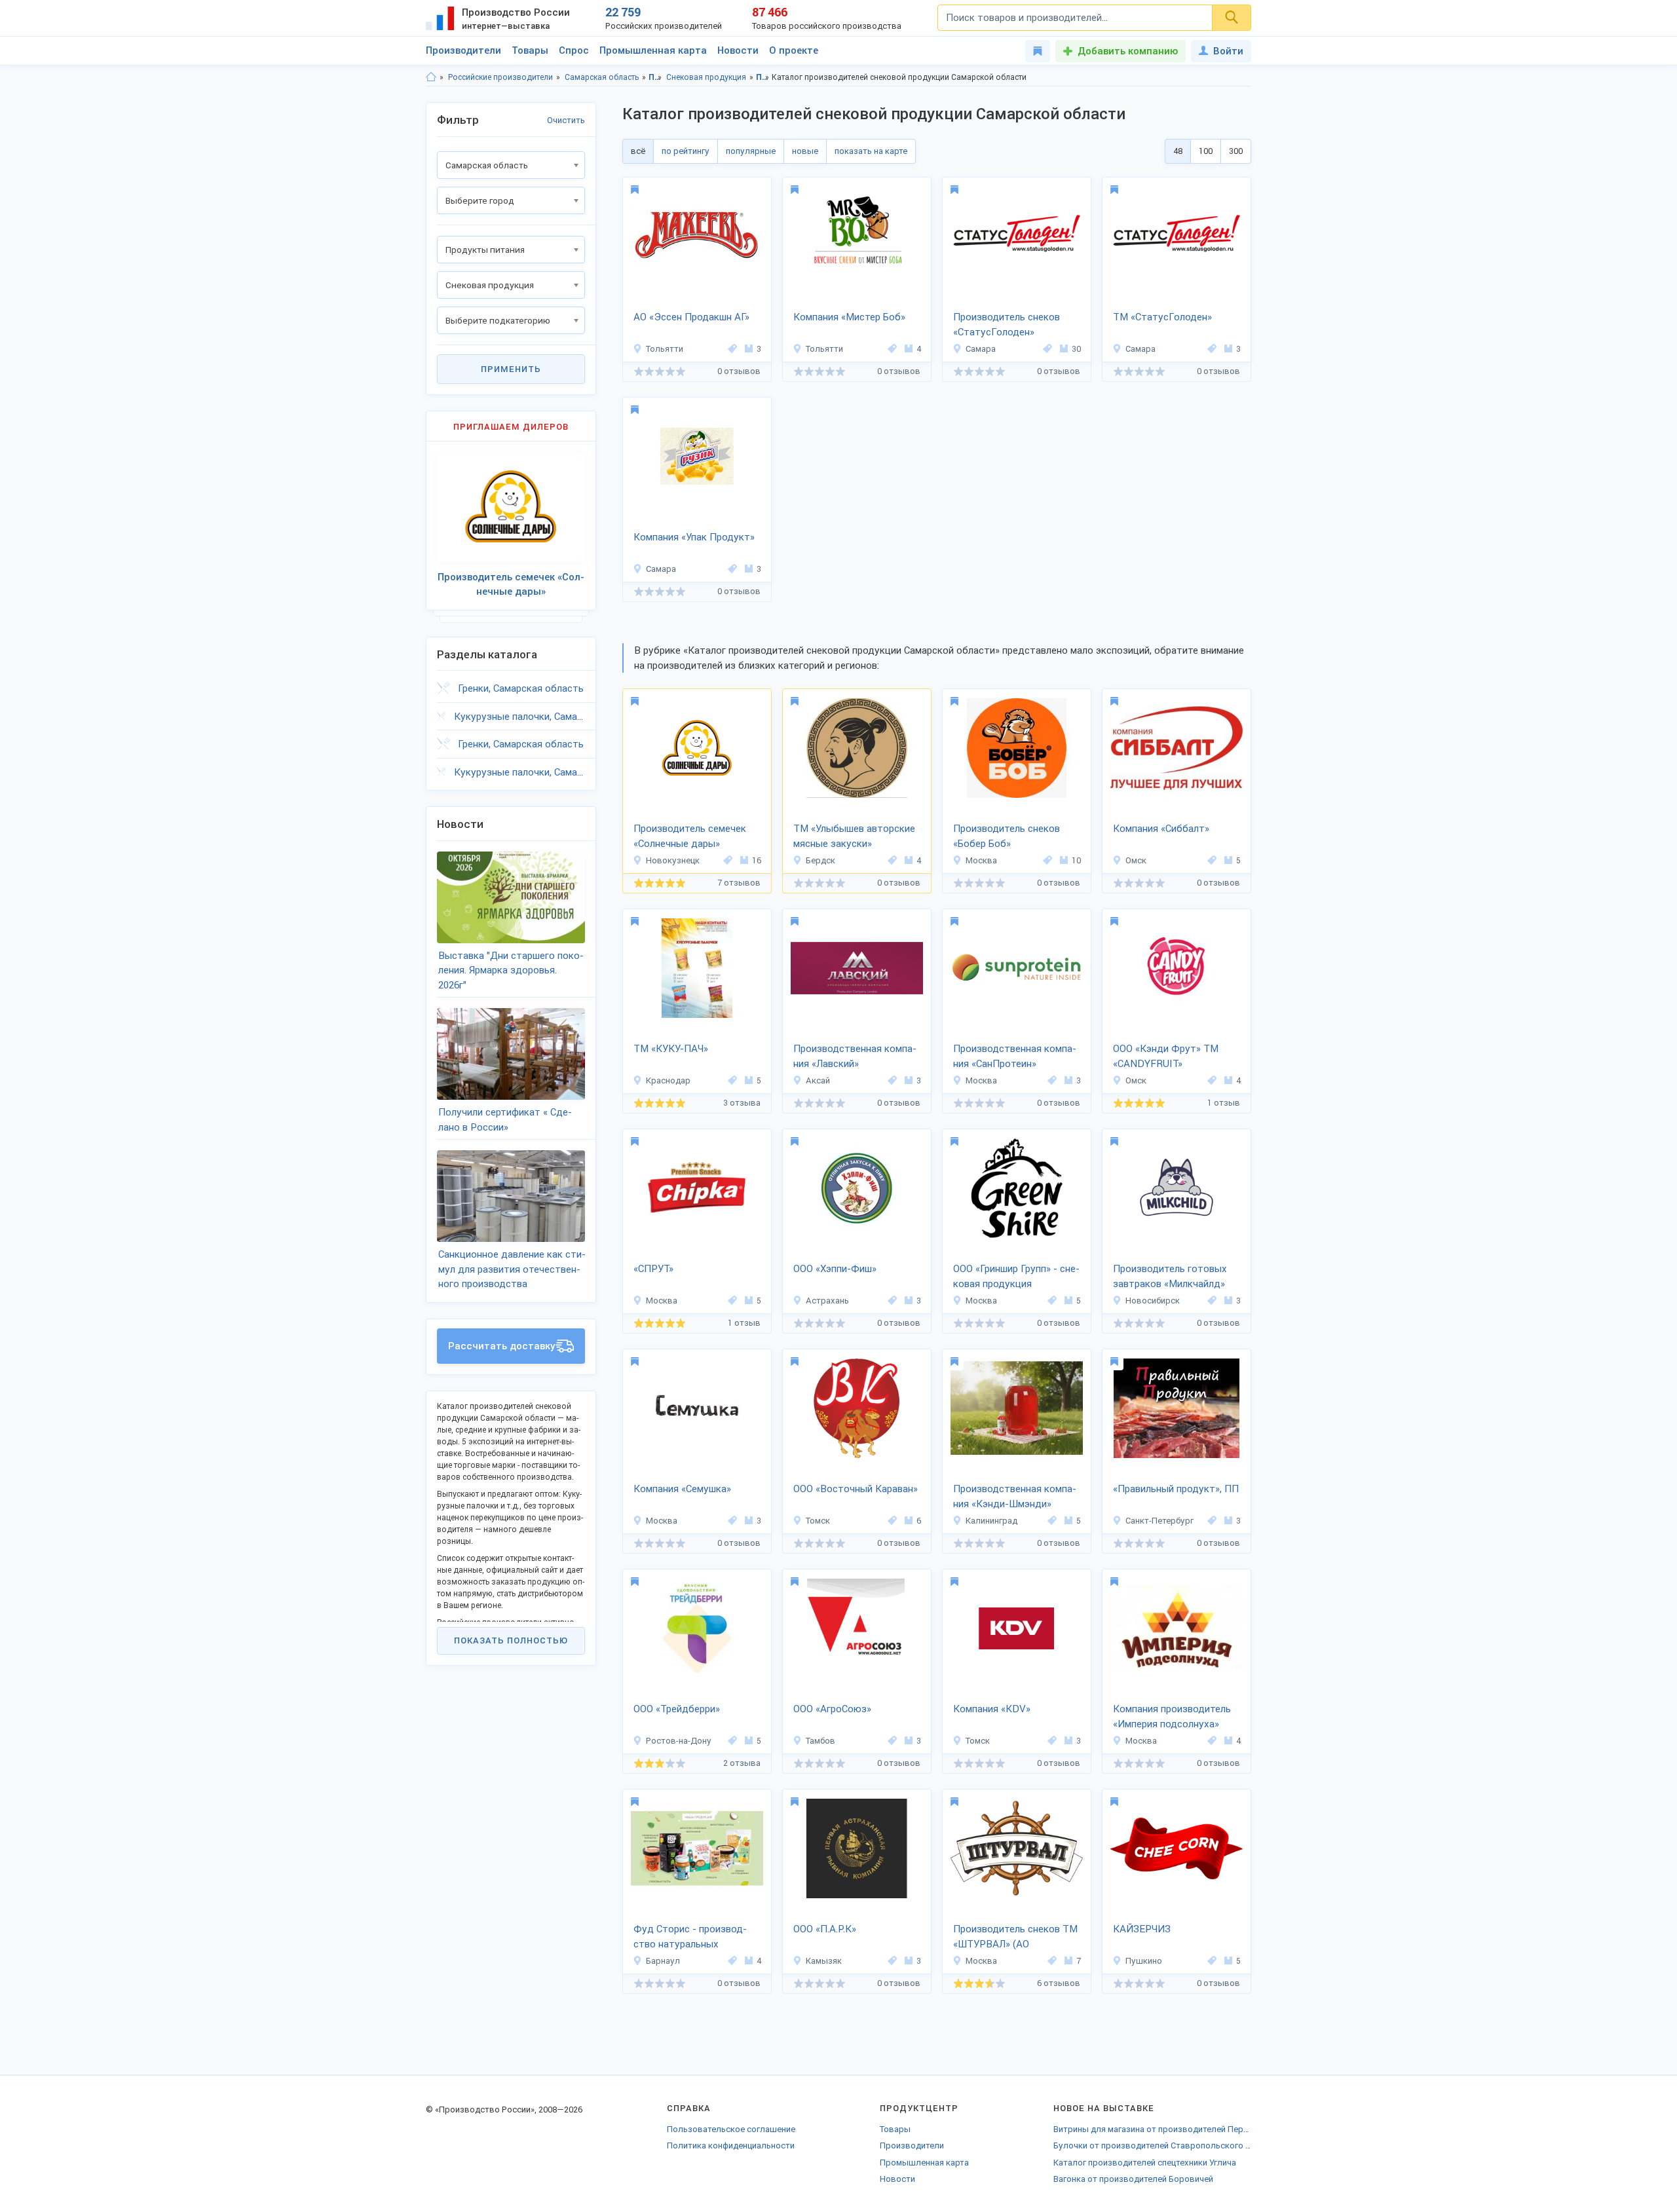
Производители (463, 50)
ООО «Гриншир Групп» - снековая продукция (1016, 1276)
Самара (981, 349)
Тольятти (665, 349)
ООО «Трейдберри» (677, 1709)
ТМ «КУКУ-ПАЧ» (671, 1049)
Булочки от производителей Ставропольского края (1152, 2146)
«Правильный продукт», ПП (1176, 1489)
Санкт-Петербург (1159, 1521)
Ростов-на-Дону (679, 1741)
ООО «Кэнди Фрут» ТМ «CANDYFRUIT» (1166, 1056)
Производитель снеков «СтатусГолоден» (1007, 325)
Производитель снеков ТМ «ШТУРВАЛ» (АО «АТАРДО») (1015, 1938)
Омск (1136, 860)
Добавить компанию (1128, 51)
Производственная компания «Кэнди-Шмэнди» (1015, 1496)
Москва (981, 860)
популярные (751, 151)
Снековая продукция (706, 77)
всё (638, 151)
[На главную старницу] (431, 77)
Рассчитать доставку (502, 1346)
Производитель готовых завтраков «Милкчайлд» (1170, 1276)
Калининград (991, 1521)
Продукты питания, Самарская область (763, 77)
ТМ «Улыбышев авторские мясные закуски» (854, 836)
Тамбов (820, 1741)
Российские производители (500, 77)
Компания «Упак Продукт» (694, 537)
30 (1076, 349)
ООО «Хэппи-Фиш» (835, 1269)
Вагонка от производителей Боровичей (1133, 2179)
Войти (1228, 51)
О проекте (794, 50)
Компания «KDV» (992, 1709)
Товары (530, 50)
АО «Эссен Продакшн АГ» (691, 317)
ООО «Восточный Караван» (856, 1489)
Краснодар (668, 1080)
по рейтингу (686, 151)
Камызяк (824, 1961)
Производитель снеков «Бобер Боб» (1007, 836)
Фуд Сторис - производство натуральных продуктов (690, 1938)
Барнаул (663, 1961)
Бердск (820, 860)
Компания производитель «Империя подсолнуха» (1172, 1716)
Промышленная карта (653, 50)
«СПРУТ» (653, 1269)
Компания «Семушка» (682, 1489)
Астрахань (827, 1301)
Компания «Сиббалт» (1161, 829)
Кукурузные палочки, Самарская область (519, 717)
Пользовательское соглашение (731, 2129)
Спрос (574, 50)
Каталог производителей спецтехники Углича (1145, 2163)
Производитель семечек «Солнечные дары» (690, 836)
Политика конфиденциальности (731, 2146)
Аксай (818, 1080)
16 (757, 860)
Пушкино (1144, 1961)
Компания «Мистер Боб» (849, 317)
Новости (738, 50)
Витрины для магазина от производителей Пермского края (1152, 2129)
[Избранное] (1038, 51)
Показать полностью (511, 1640)
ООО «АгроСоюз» (832, 1709)
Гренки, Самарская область (521, 688)
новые (805, 151)
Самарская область (602, 77)
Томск (818, 1521)
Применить (511, 369)
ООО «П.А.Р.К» (825, 1929)
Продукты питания (655, 77)
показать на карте (871, 151)
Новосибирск (1153, 1301)
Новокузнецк (673, 860)
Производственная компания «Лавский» (855, 1056)
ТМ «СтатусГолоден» (1162, 317)
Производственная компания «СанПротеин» (1015, 1056)
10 (1076, 860)
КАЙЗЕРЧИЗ (1142, 1929)
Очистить (566, 120)
